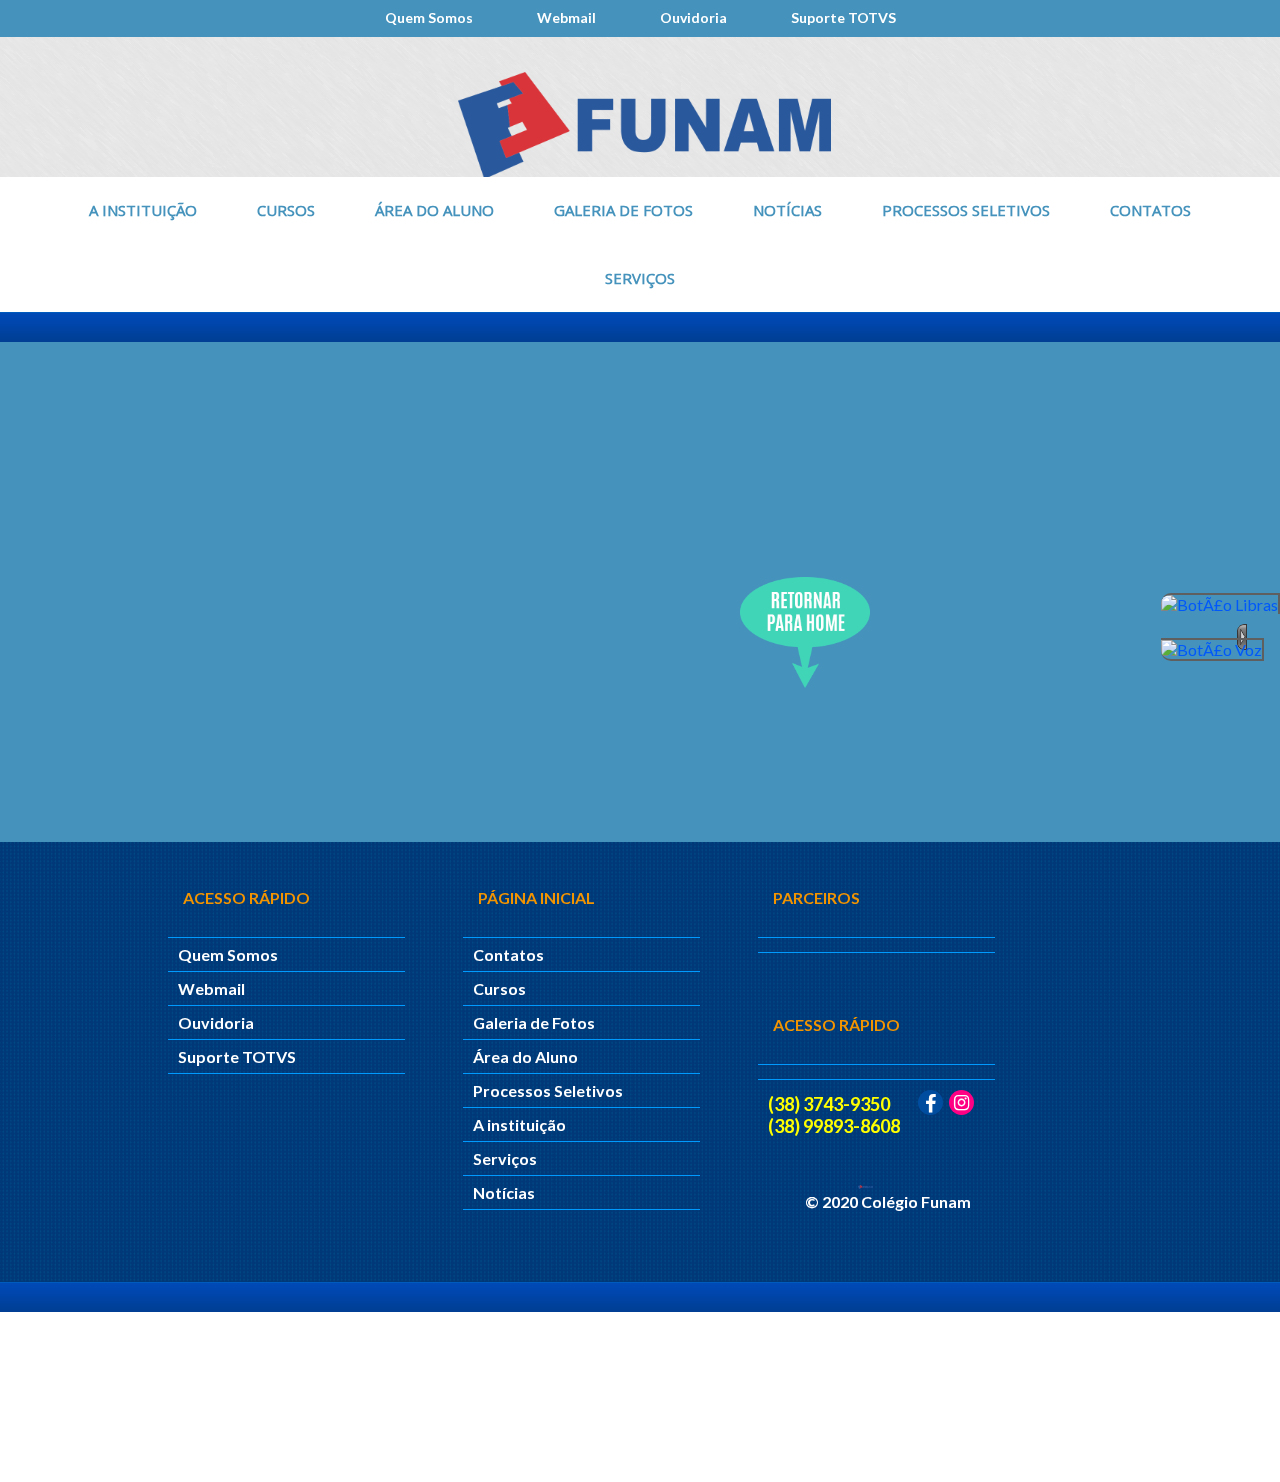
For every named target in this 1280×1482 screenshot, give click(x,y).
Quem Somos (429, 17)
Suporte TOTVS (843, 17)
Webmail (566, 17)
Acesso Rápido (246, 897)
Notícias (787, 210)
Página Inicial (536, 897)
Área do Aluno (434, 210)
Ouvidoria (693, 17)
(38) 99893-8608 (834, 1126)
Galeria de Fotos (623, 210)
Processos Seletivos (966, 210)
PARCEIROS (816, 897)
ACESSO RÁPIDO (836, 1024)
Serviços (640, 278)
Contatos (1150, 210)
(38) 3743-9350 (829, 1104)
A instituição (143, 210)
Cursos (286, 210)
